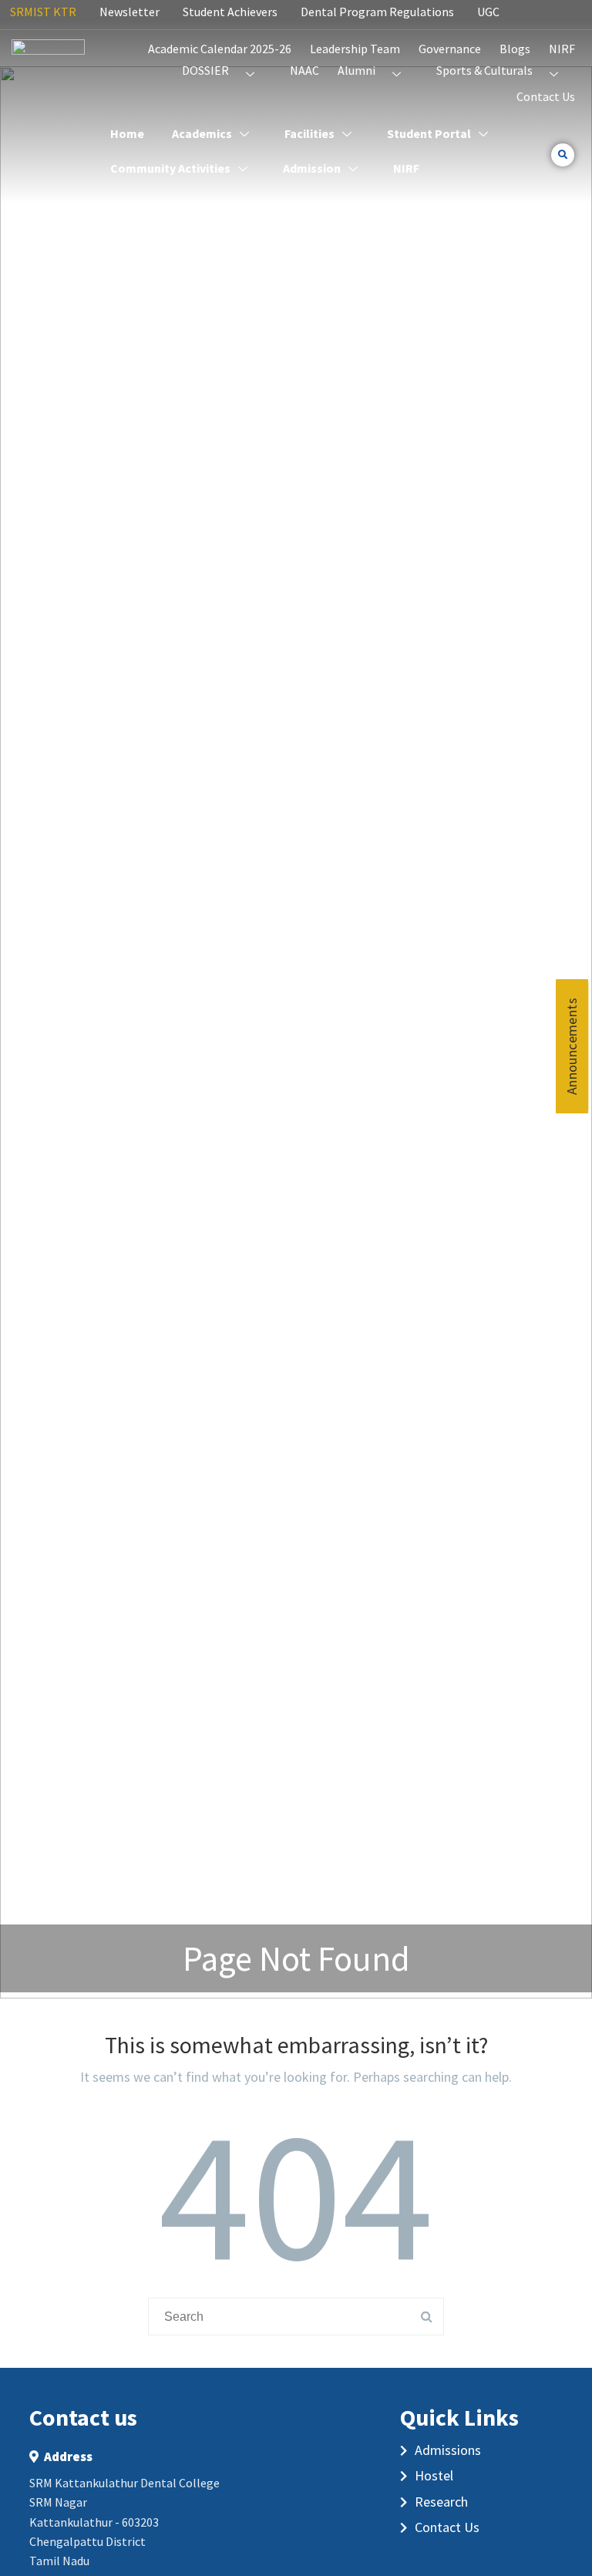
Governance (450, 49)
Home (127, 133)
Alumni (357, 70)
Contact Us (546, 96)
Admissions (448, 2450)
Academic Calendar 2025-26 (220, 49)
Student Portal (429, 133)
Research (441, 2502)
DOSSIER (205, 70)
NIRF (562, 49)
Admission (312, 168)
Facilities (309, 133)
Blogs (515, 49)
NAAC (304, 70)
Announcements (572, 1046)
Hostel (434, 2475)
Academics (202, 133)
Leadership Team (355, 49)
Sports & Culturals (484, 70)
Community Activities (170, 168)
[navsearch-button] (563, 155)
